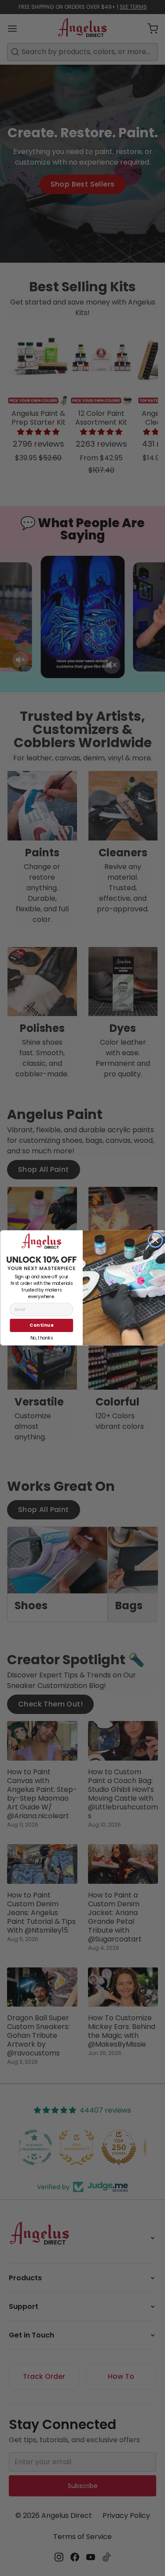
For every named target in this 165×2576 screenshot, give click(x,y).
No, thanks (41, 1338)
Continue (41, 1325)
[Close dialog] (155, 1240)
